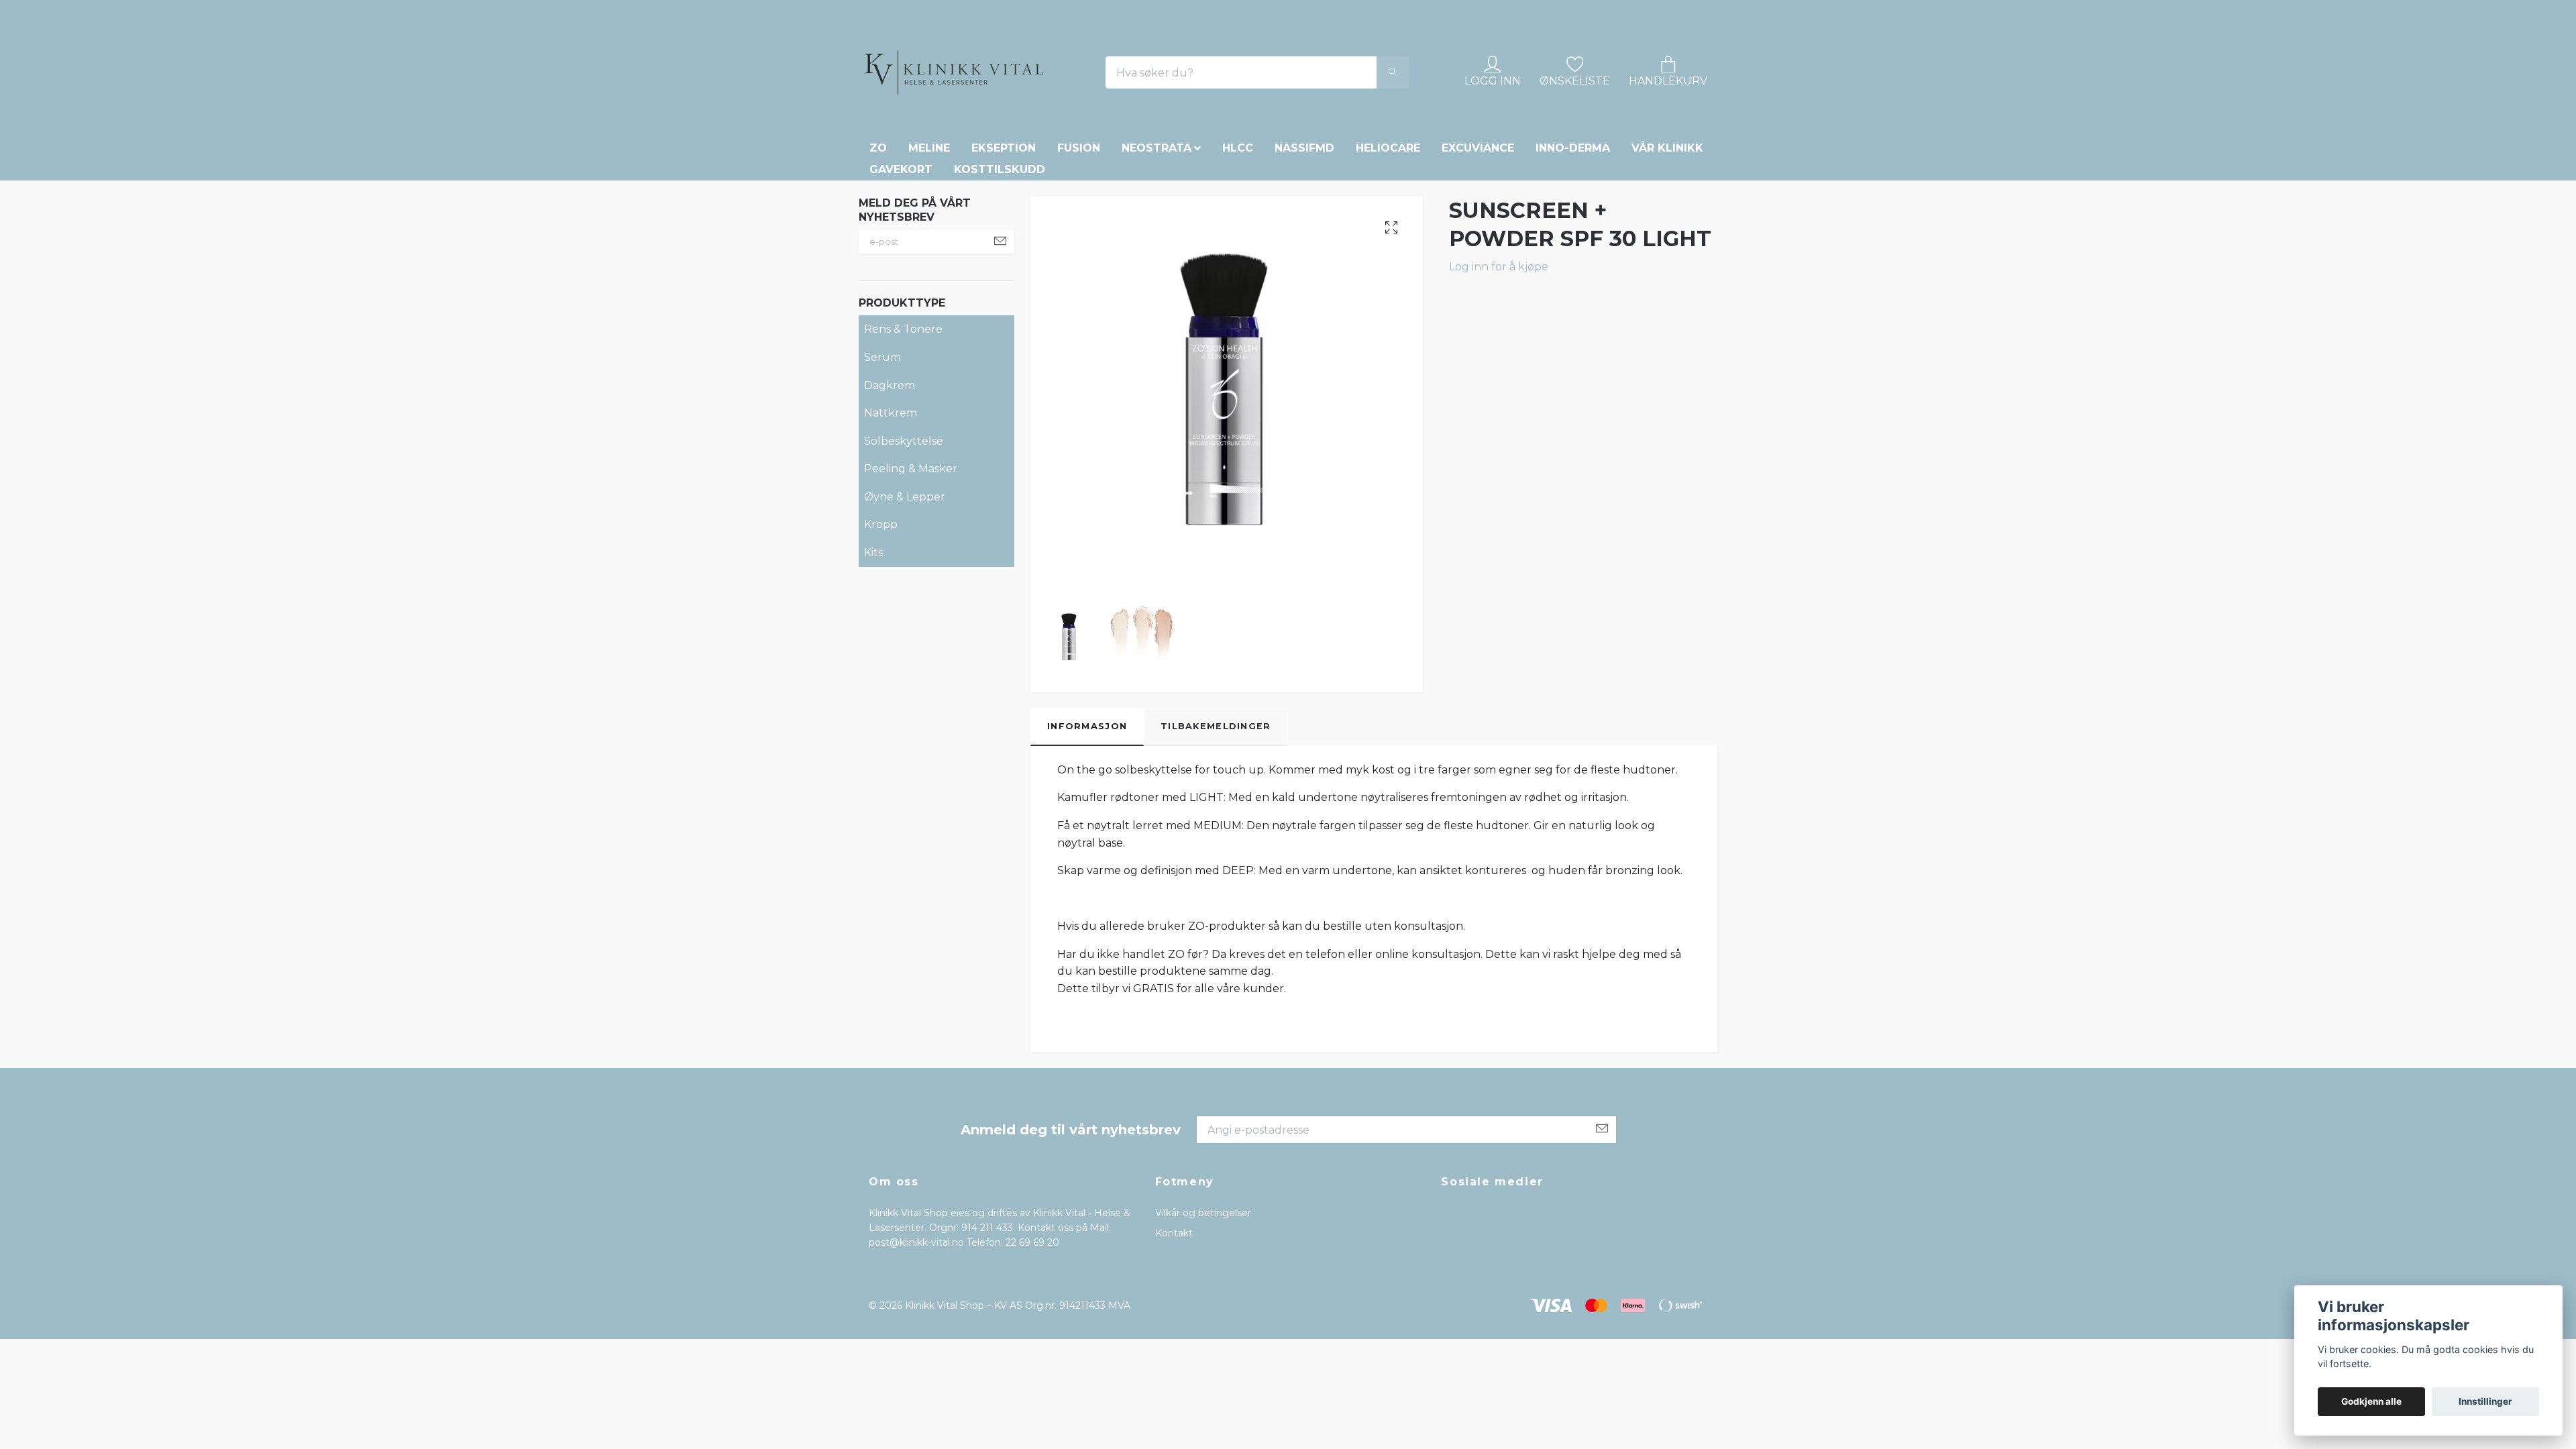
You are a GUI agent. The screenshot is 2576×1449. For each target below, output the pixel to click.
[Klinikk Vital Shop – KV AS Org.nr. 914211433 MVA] (1040, 119)
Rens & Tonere (903, 422)
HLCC (1238, 240)
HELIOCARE (1388, 240)
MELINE (929, 240)
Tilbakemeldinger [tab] (1216, 819)
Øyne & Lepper (905, 589)
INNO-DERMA (1573, 240)
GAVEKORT (901, 262)
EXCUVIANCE (1478, 240)
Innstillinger (2485, 1401)
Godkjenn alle (2371, 1401)
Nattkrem (891, 505)
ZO (878, 240)
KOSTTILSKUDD (1000, 262)
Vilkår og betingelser (1203, 1305)
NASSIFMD (1304, 240)
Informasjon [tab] (1087, 819)
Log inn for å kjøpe (1499, 359)
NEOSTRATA (1157, 240)
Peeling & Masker (911, 561)
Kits (873, 645)
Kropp (881, 617)
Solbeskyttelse (904, 533)
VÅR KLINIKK (1667, 240)
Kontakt (1174, 1326)
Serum (882, 450)
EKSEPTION (1004, 240)
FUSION (1079, 240)
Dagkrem (890, 477)
